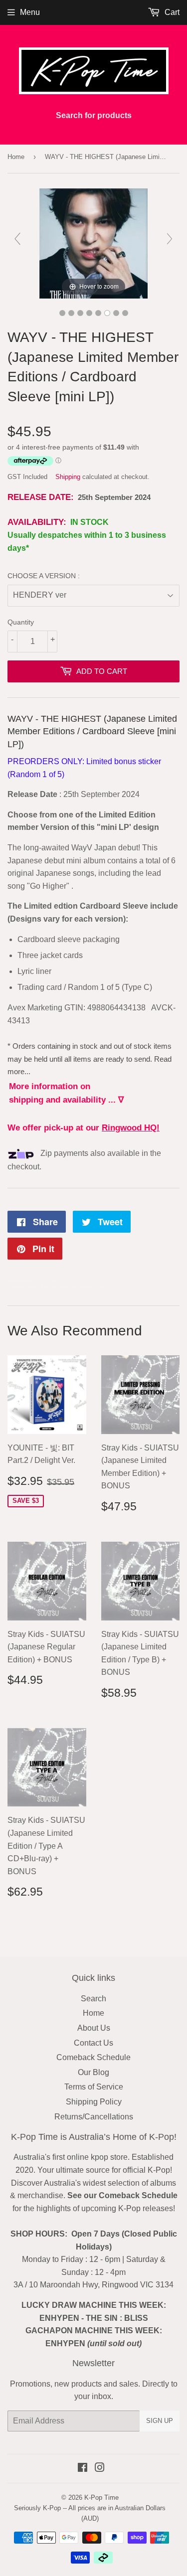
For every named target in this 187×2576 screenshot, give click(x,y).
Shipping (68, 477)
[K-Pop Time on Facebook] (83, 2469)
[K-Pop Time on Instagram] (100, 2469)
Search (93, 1999)
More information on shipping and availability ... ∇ (66, 1093)
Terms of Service (94, 2087)
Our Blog (93, 2072)
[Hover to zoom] (93, 243)
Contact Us (93, 2043)
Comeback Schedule (93, 2057)
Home (16, 157)
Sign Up (160, 2421)
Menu (30, 12)
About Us (94, 2028)
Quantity (21, 622)
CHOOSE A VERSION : (44, 576)
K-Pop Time (101, 2497)
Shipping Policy (94, 2102)
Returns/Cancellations (94, 2117)
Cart (171, 12)
